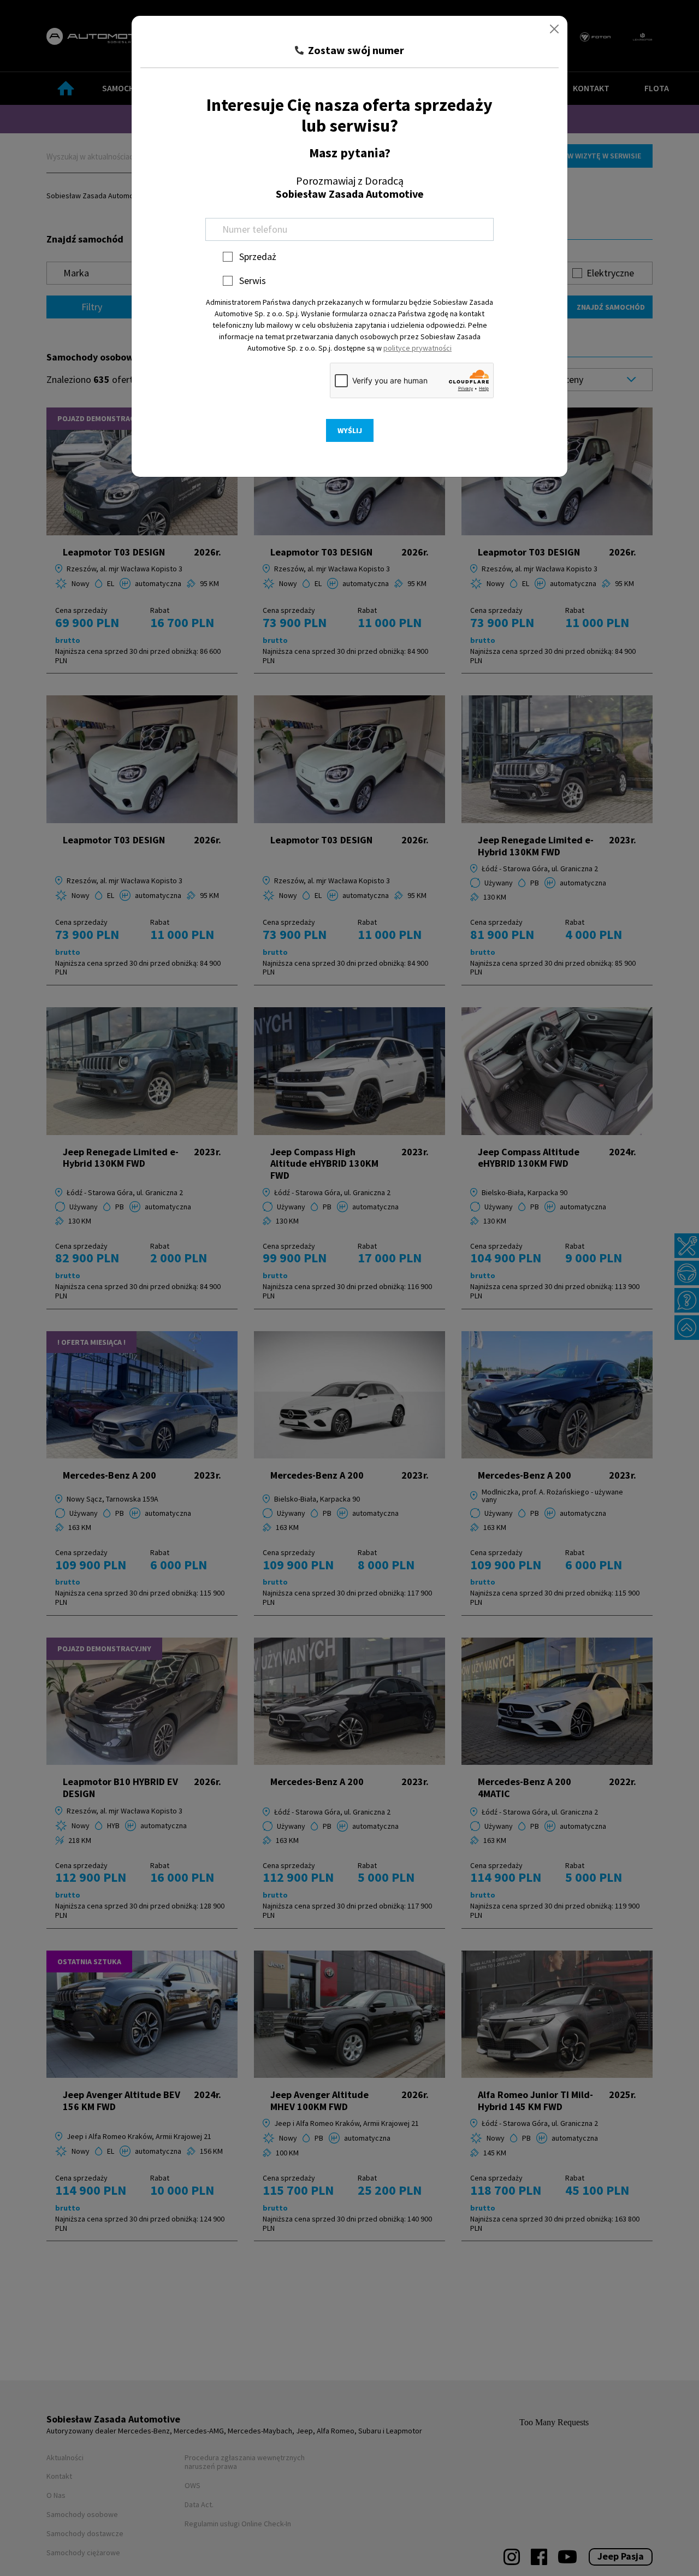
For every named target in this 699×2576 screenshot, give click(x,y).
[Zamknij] (554, 29)
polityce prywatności (417, 348)
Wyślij (350, 430)
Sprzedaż (258, 256)
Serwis (253, 280)
